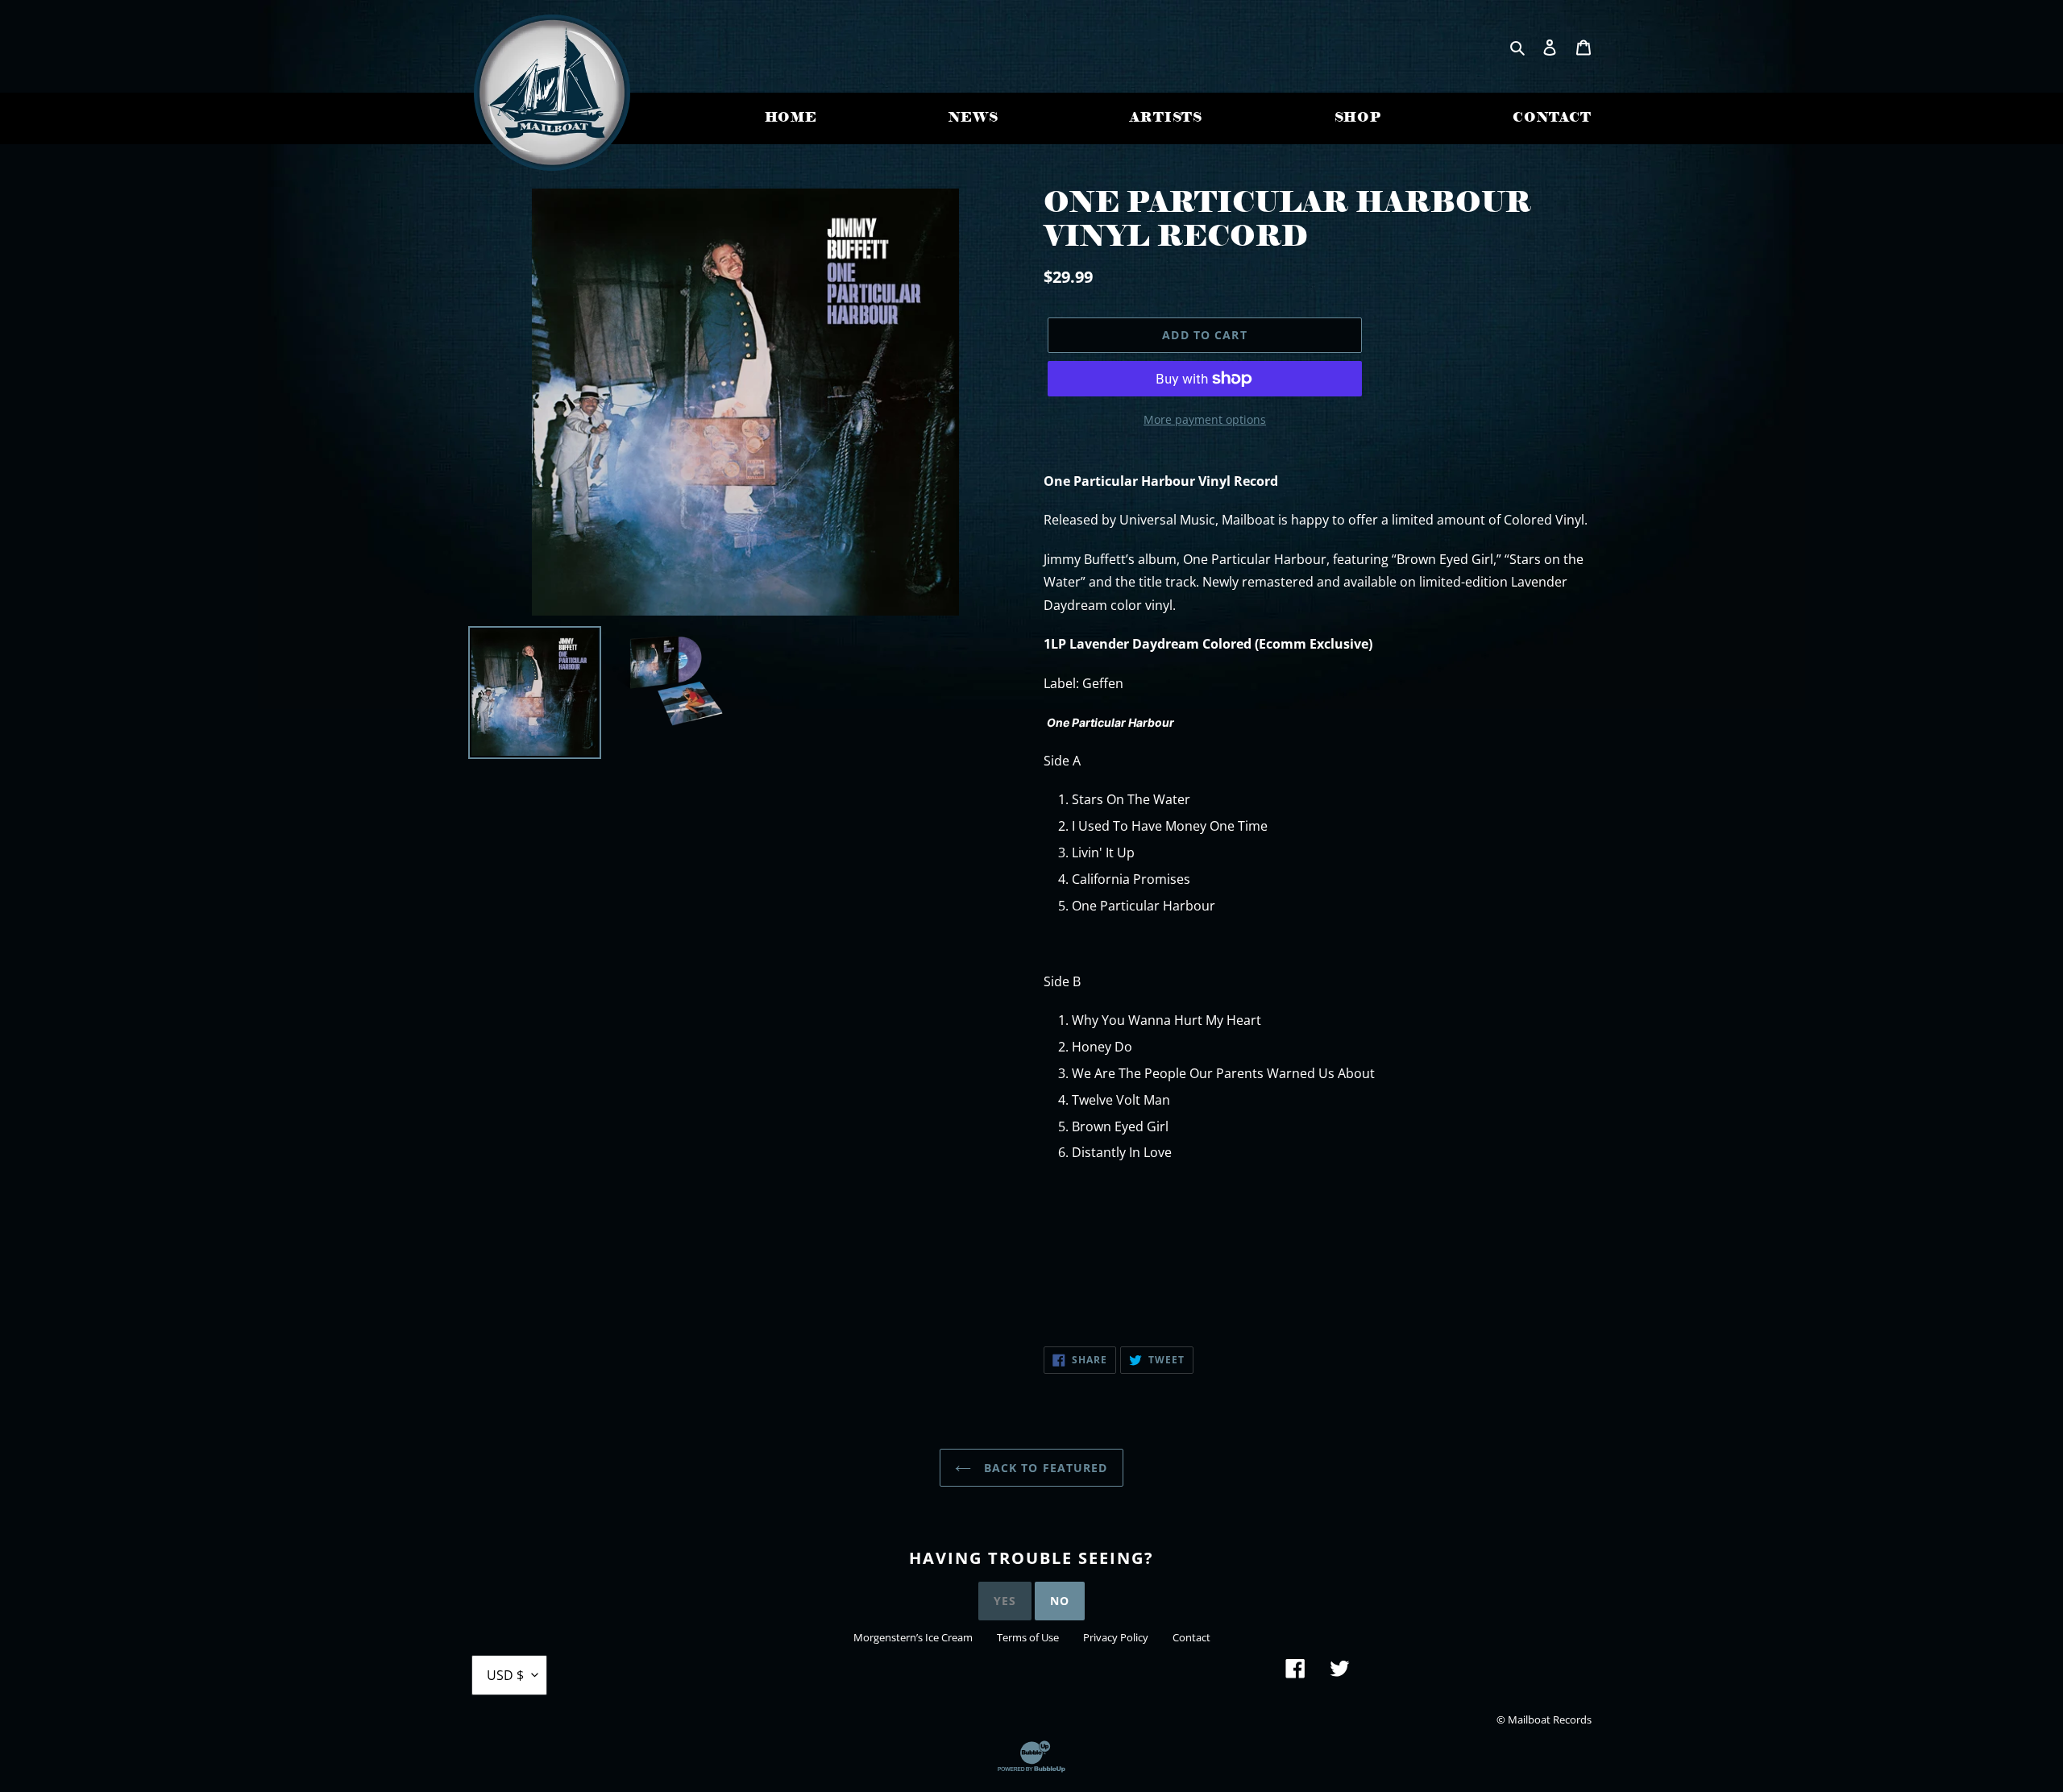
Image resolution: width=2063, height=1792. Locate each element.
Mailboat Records (1550, 1719)
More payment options (1205, 419)
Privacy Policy (1116, 1637)
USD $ (505, 1675)
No (1060, 1601)
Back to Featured (1043, 1468)
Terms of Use (1028, 1637)
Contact (1191, 1637)
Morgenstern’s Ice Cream (913, 1637)
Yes (1005, 1601)
